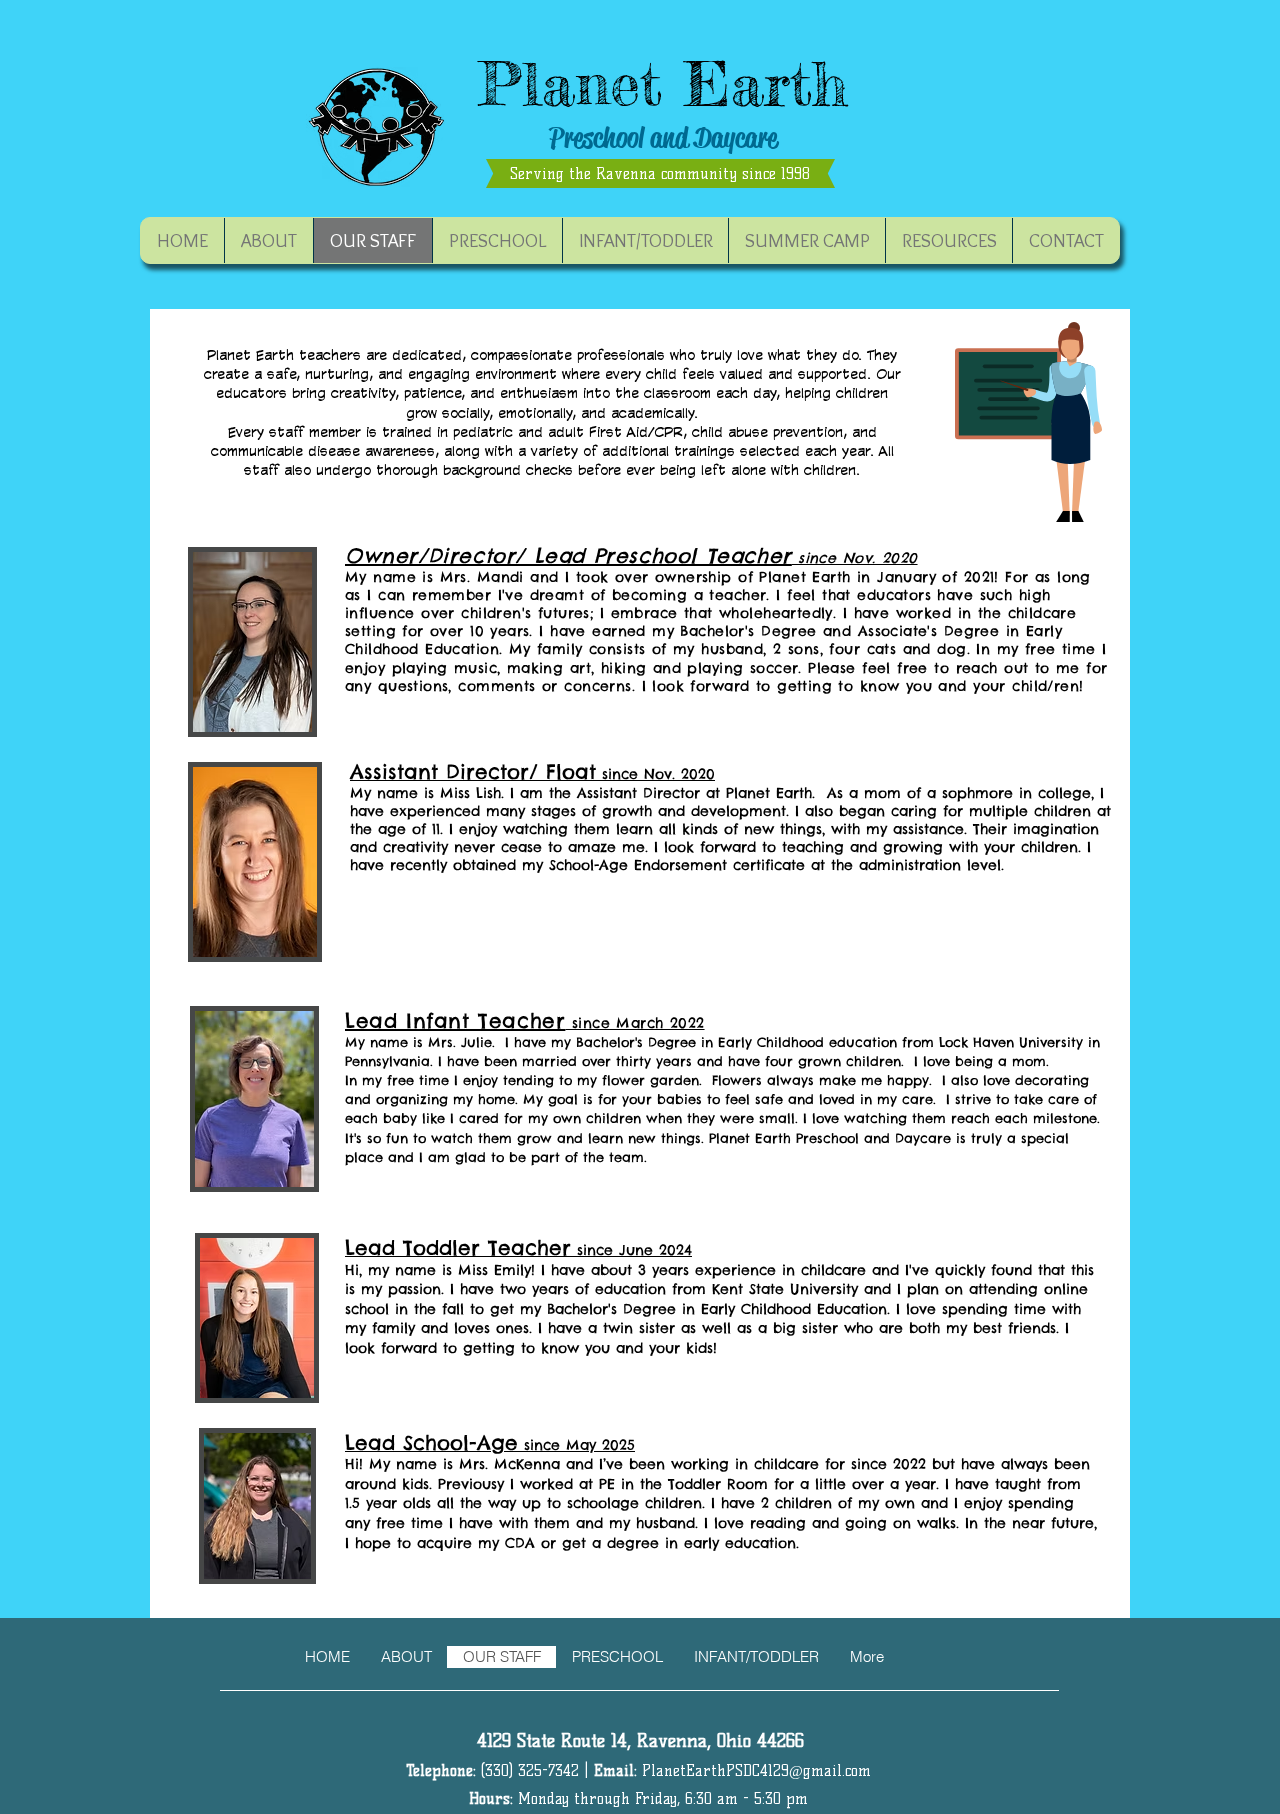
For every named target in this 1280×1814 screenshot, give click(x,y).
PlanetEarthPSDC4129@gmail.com (756, 1771)
